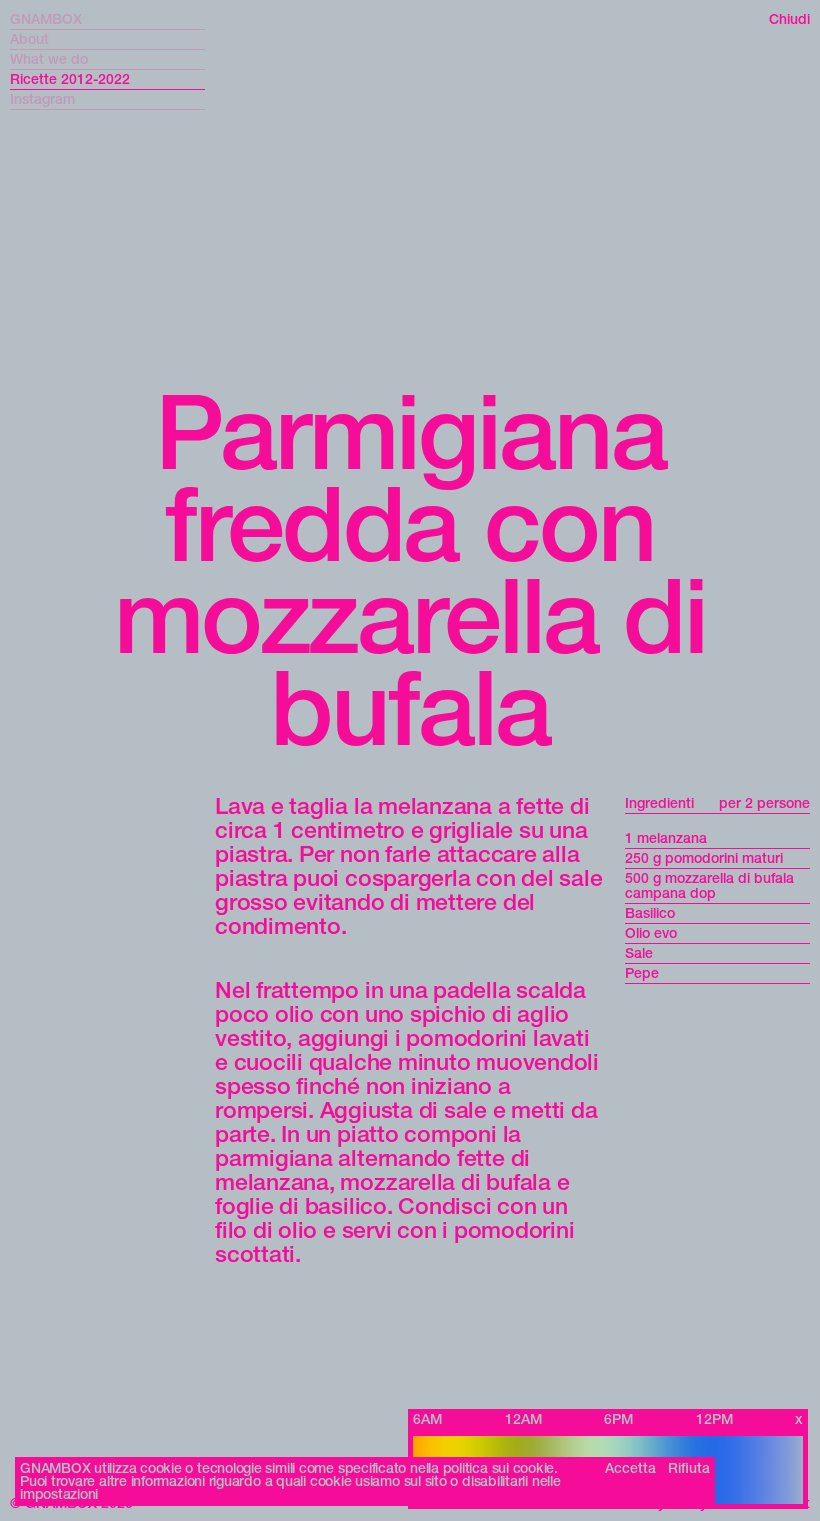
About (29, 39)
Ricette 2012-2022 (70, 79)
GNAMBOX (46, 19)
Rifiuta (689, 1468)
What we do (49, 59)
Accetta (630, 1468)
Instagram (42, 99)
